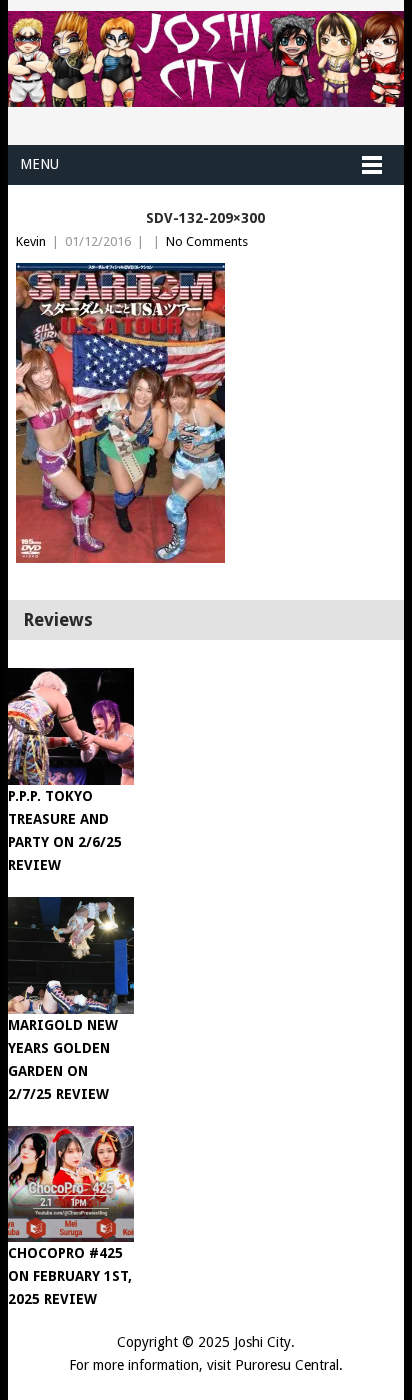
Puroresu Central (287, 1365)
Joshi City (262, 1342)
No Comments (207, 241)
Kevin (31, 241)
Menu (39, 164)
